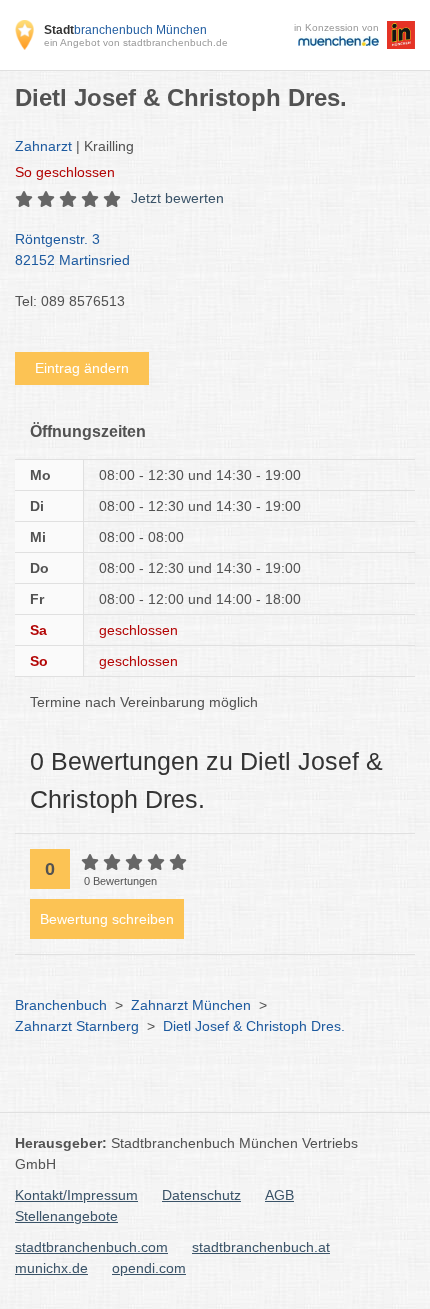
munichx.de (51, 1268)
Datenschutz (201, 1195)
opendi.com (149, 1268)
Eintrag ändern (82, 368)
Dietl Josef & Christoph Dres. (254, 1026)
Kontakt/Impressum (76, 1195)
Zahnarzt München (191, 1005)
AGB (279, 1195)
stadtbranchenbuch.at (261, 1247)
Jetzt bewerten (177, 198)
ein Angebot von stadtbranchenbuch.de (136, 42)
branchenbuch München (125, 30)
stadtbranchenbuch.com (91, 1247)
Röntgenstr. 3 (72, 249)
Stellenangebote (66, 1216)
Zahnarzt (43, 146)
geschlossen (65, 172)
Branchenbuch (61, 1005)
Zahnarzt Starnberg (77, 1026)
